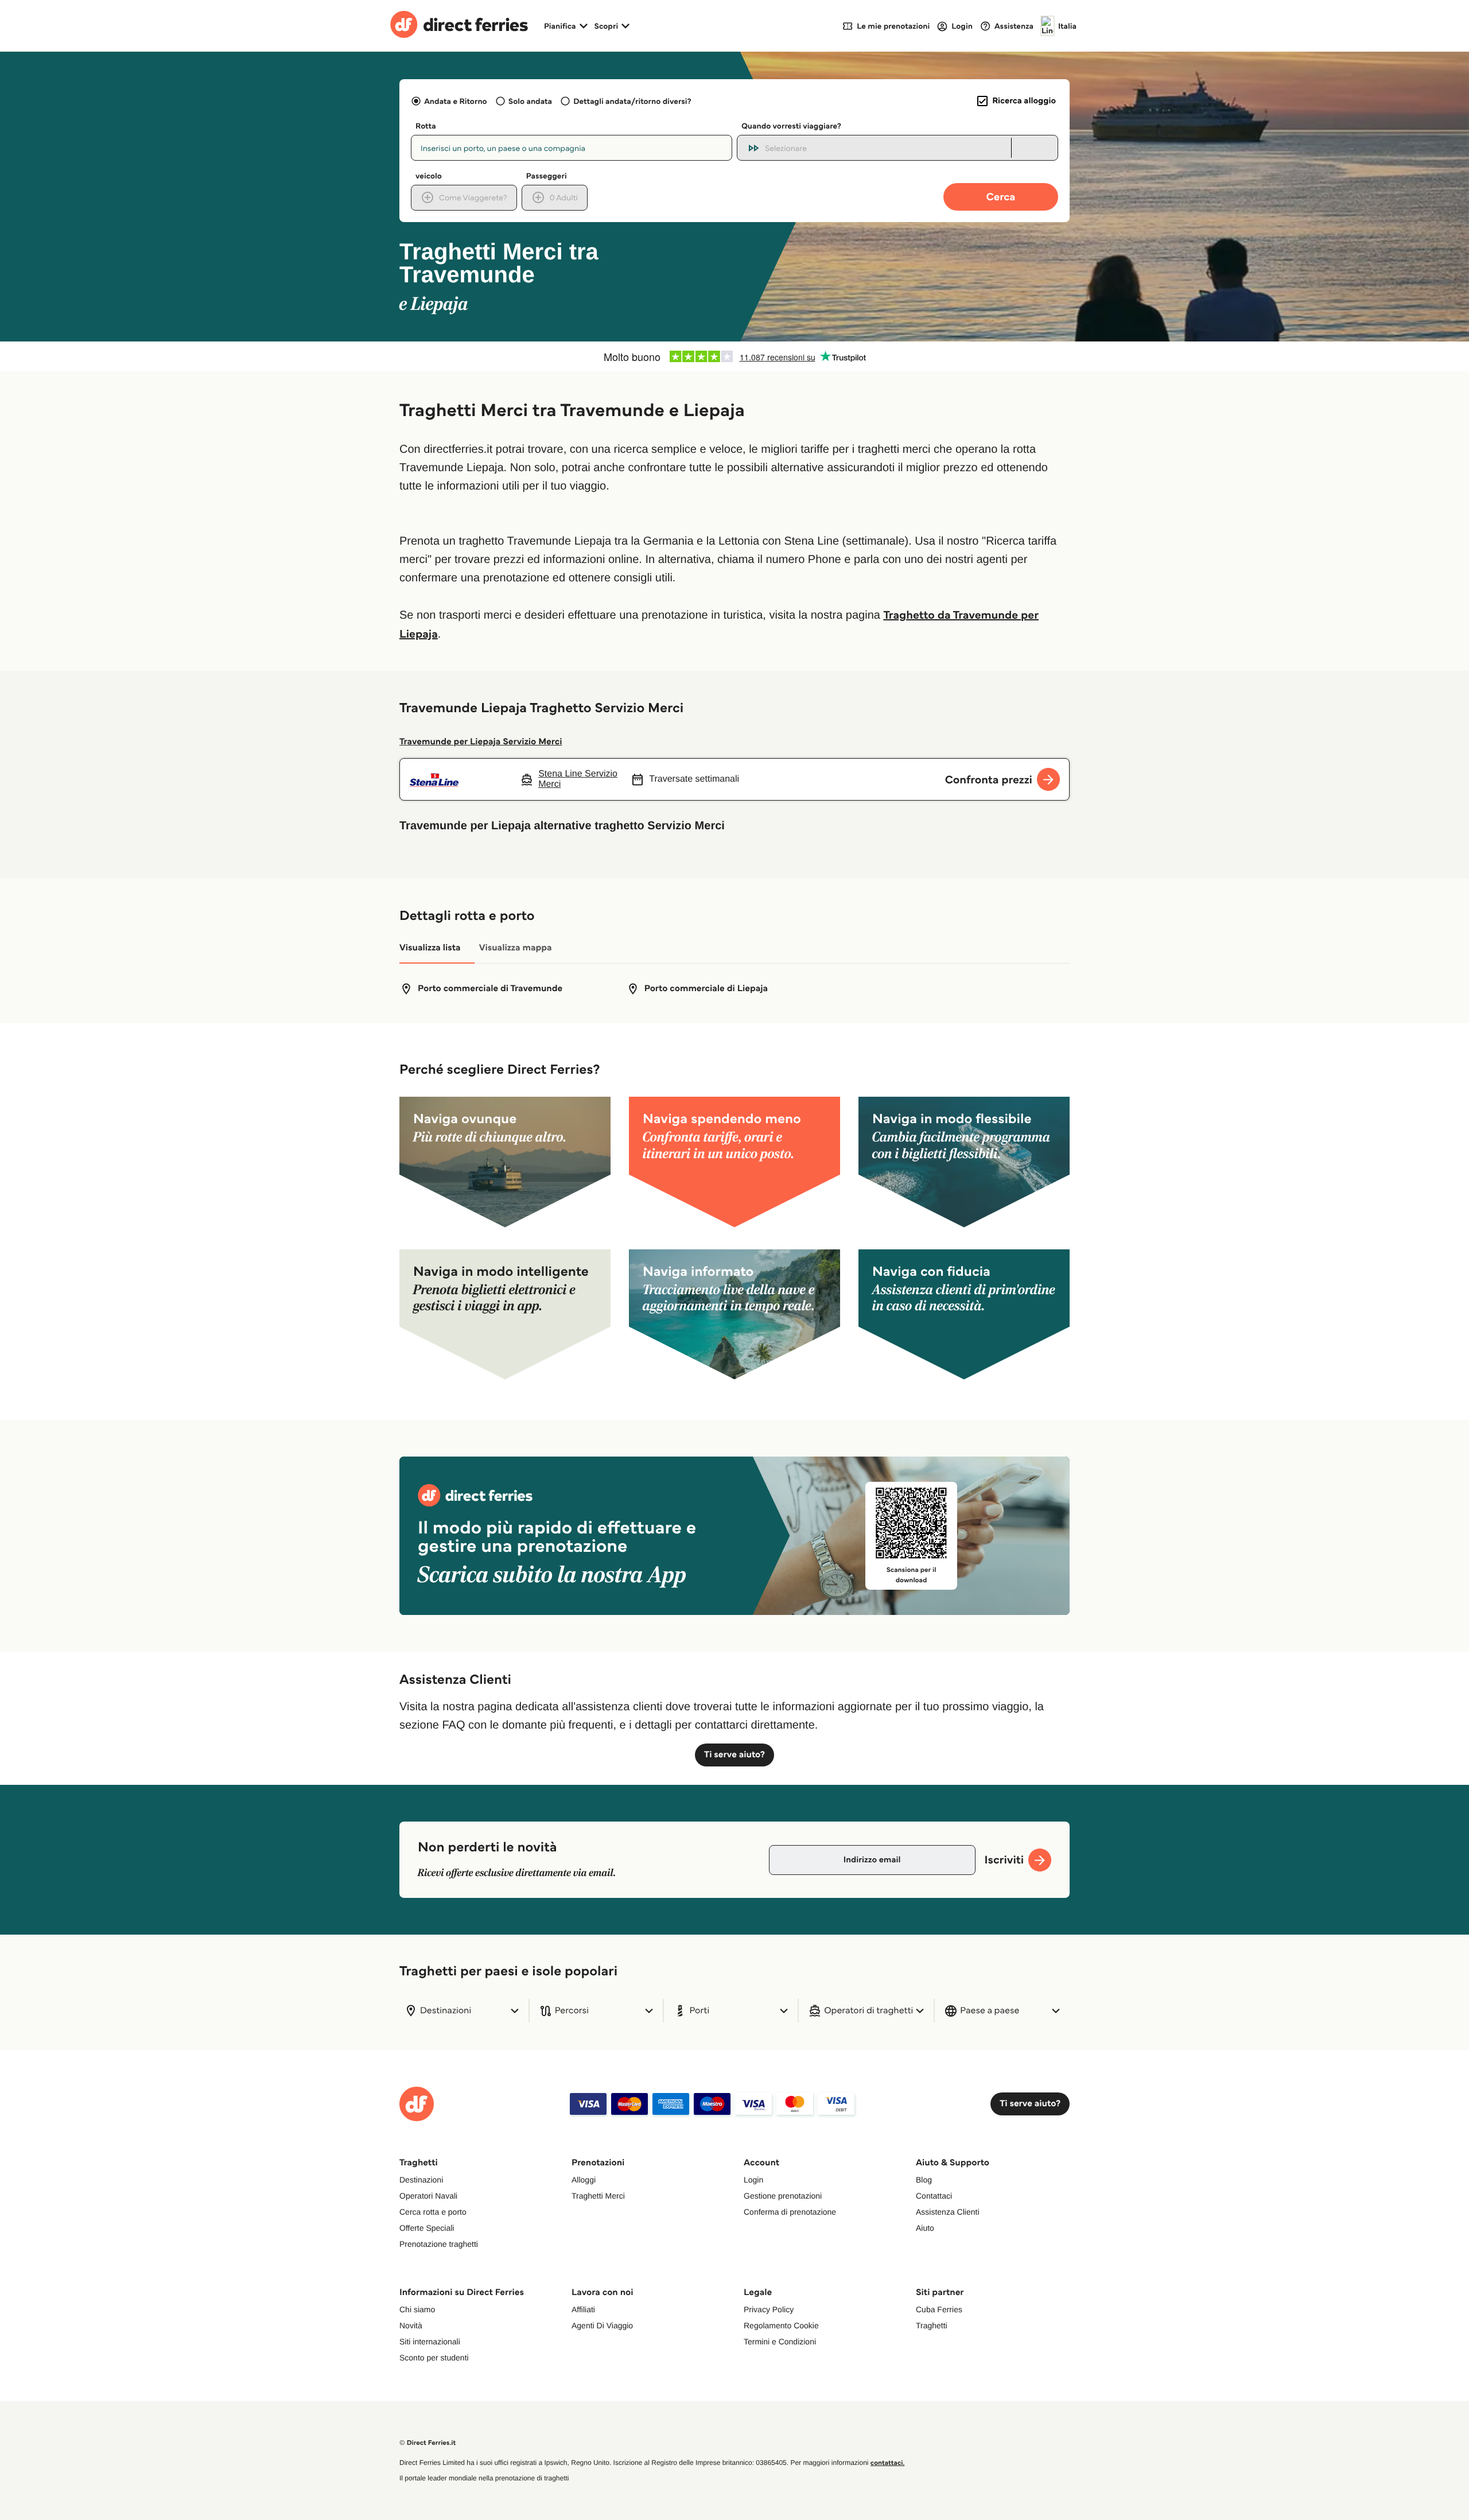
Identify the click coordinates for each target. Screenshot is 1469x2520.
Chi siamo (417, 2309)
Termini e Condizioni (780, 2342)
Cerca (1001, 197)
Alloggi (584, 2180)
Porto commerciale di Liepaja (706, 989)
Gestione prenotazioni (783, 2196)
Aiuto (925, 2228)
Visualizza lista (430, 948)
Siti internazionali (430, 2342)
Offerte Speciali (427, 2228)
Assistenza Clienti (948, 2212)
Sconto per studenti (434, 2358)
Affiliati (583, 2309)
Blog (924, 2180)
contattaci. (888, 2463)
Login (753, 2180)
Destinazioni (421, 2180)
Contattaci (934, 2196)
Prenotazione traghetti (439, 2244)
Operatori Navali (428, 2196)
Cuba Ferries (939, 2309)
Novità (411, 2325)
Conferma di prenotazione (790, 2212)
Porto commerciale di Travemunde (490, 989)
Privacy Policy (769, 2309)
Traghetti (932, 2325)
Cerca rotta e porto (433, 2212)
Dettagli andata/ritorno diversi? (632, 101)
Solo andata (530, 101)
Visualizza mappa (516, 948)
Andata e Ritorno (455, 101)
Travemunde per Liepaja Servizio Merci (481, 742)
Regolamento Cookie (781, 2325)
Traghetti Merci (598, 2196)
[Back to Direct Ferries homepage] (459, 26)
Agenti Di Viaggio (602, 2325)
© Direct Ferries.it (428, 2443)
